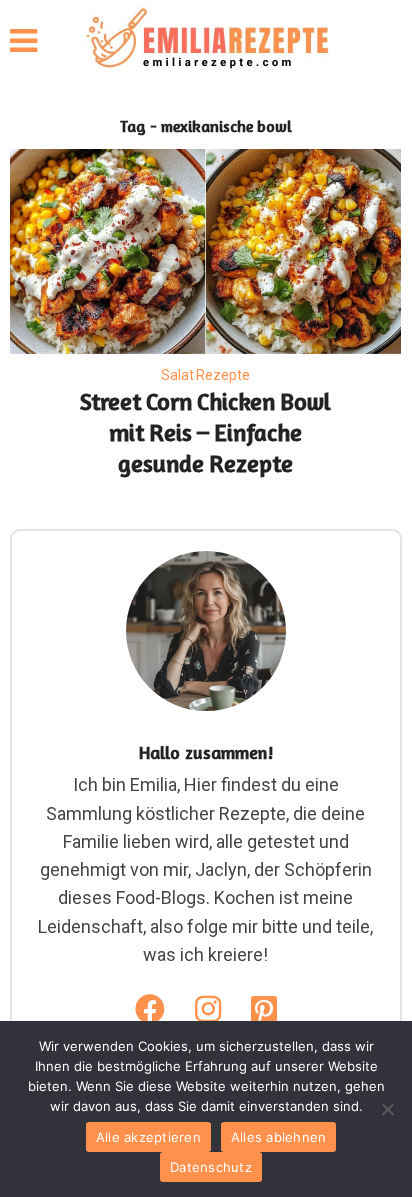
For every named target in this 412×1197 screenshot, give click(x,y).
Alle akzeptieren (148, 1137)
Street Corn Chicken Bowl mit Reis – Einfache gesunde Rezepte (205, 432)
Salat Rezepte (205, 375)
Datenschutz (211, 1167)
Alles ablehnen (279, 1137)
